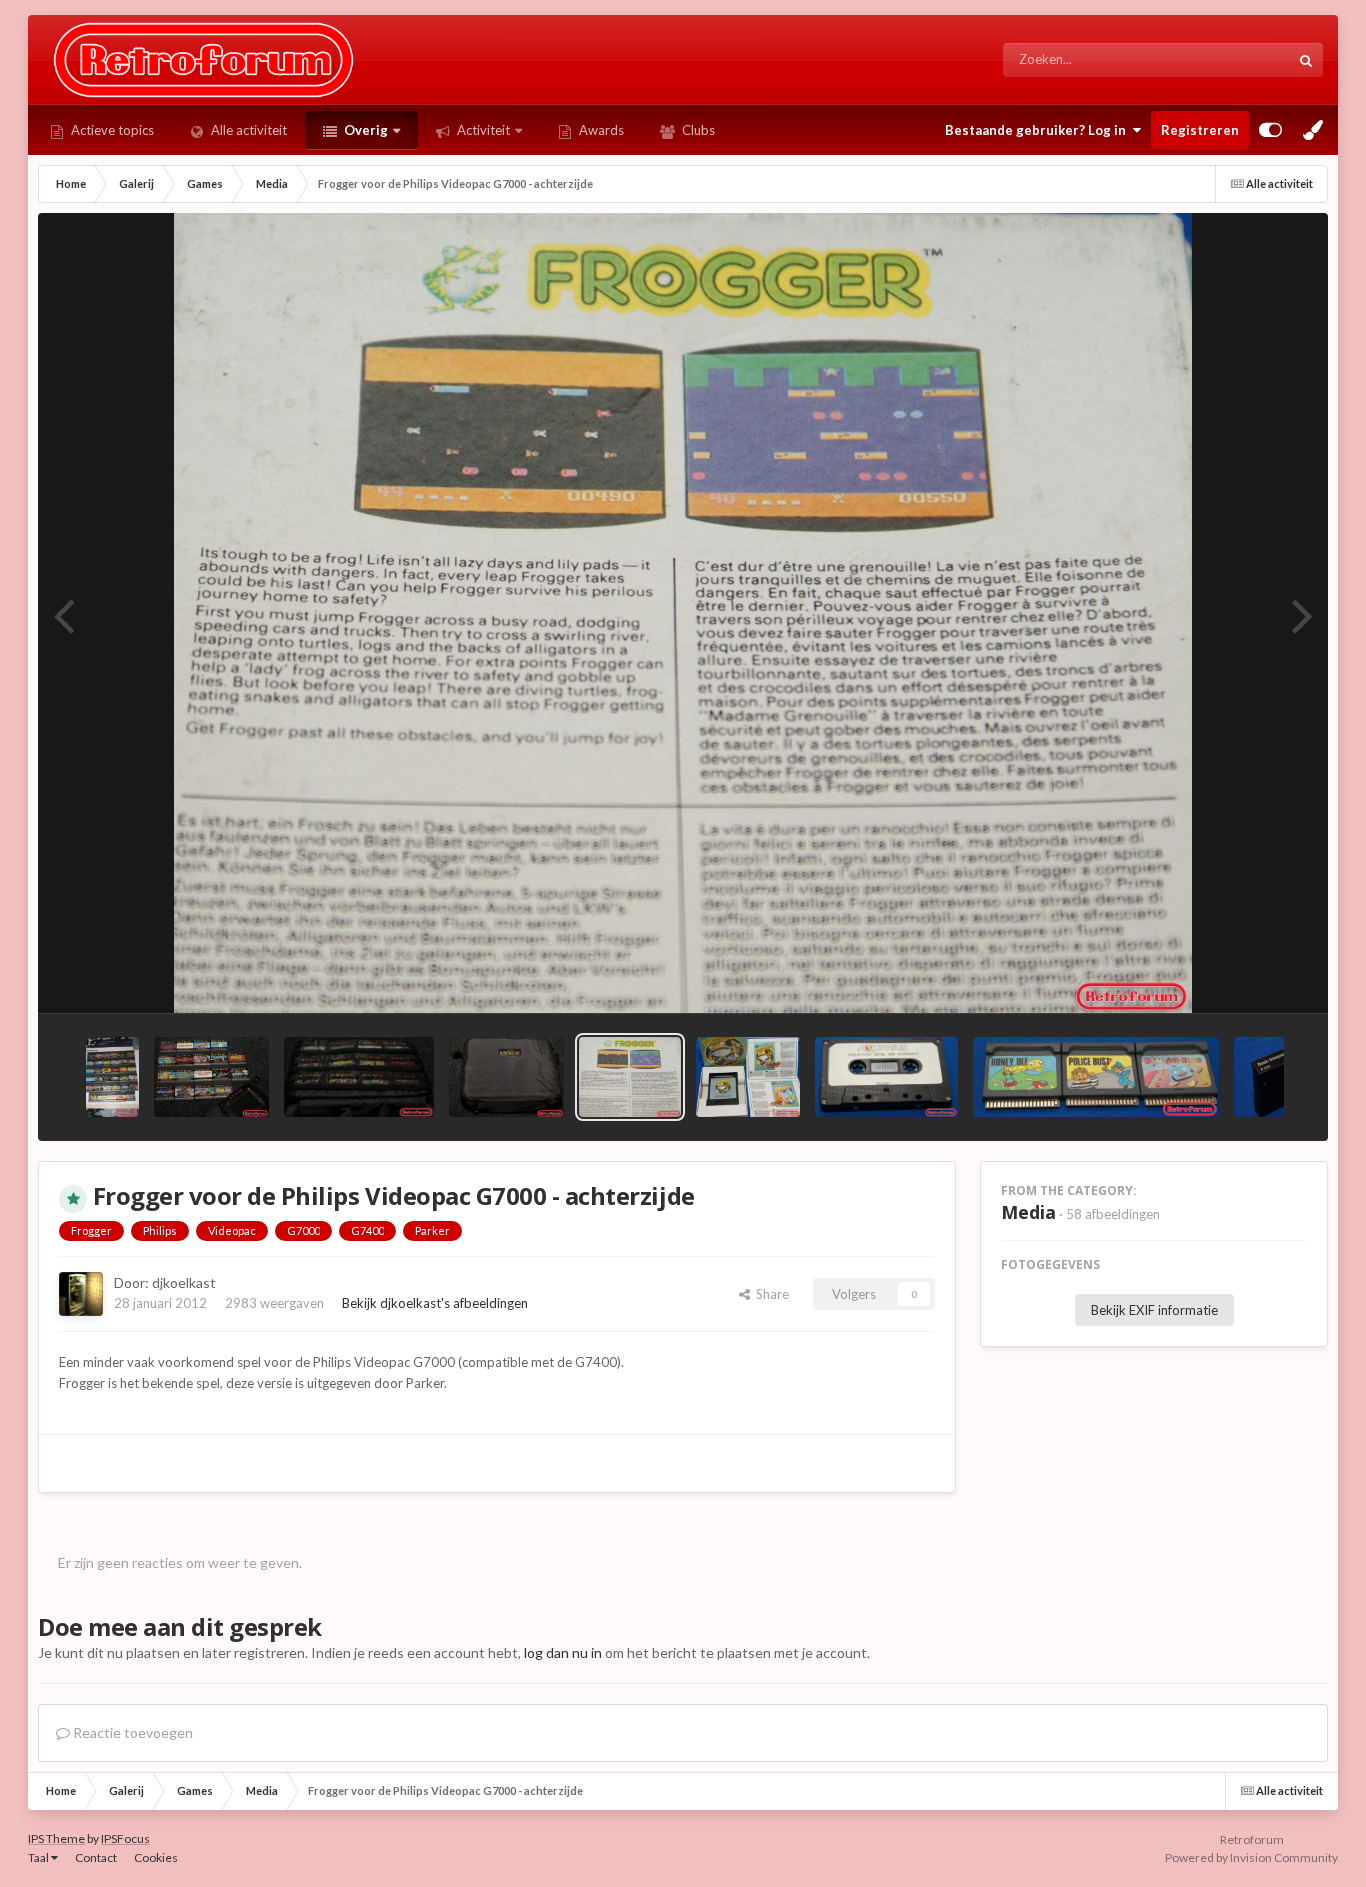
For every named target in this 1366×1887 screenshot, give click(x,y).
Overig (364, 130)
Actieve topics (111, 130)
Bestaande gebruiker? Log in (1038, 130)
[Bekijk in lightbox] (683, 613)
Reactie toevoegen (131, 1732)
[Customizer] (1270, 130)
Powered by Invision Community (1251, 1857)
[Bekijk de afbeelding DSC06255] (1279, 1077)
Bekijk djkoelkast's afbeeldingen (435, 1303)
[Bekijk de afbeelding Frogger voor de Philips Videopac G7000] (748, 1077)
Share (769, 1294)
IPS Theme (56, 1838)
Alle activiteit (247, 130)
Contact (96, 1857)
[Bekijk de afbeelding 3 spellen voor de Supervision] (1096, 1077)
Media (1028, 1212)
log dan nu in (563, 1652)
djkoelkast (184, 1282)
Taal (39, 1857)
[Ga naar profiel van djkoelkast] (81, 1294)
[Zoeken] (1306, 60)
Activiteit (482, 130)
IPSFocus (125, 1838)
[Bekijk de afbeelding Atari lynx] (112, 1077)
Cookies (156, 1857)
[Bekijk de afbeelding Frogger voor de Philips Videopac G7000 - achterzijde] (630, 1077)
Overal (1243, 59)
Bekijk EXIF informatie (1154, 1310)
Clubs (697, 130)
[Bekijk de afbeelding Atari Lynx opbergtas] (507, 1077)
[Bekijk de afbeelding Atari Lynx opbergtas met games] (358, 1077)
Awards (600, 130)
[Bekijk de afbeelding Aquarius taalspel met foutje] (886, 1077)
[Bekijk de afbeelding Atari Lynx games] (211, 1077)
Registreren (1200, 130)
